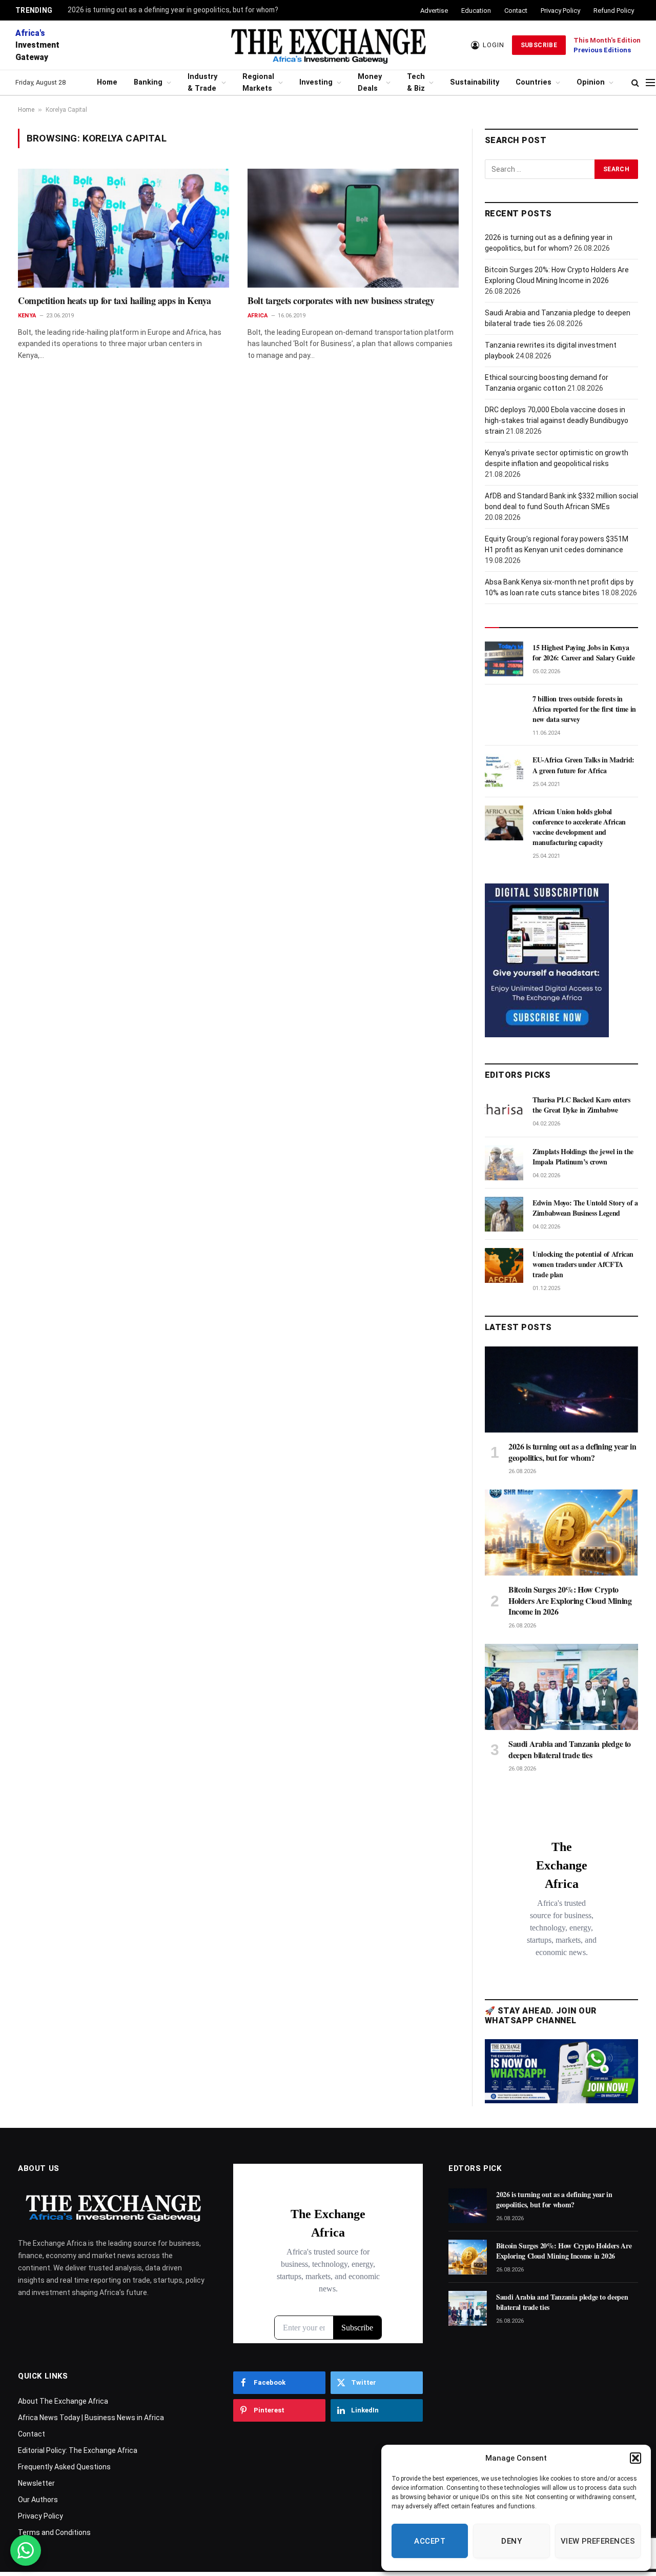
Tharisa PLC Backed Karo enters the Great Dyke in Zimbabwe (581, 1105)
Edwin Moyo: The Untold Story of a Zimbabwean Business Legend (585, 1208)
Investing (316, 82)
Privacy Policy (560, 11)
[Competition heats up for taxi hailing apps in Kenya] (124, 228)
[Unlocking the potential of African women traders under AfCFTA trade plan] (504, 1265)
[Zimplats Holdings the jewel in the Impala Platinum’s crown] (504, 1163)
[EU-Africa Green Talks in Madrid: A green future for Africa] (504, 771)
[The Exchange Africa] (328, 45)
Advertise (434, 11)
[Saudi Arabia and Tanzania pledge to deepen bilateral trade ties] (561, 1687)
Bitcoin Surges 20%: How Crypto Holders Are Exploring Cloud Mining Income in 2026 (570, 1601)
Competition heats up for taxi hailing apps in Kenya (114, 300)
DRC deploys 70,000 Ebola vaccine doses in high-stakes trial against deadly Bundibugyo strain (557, 420)
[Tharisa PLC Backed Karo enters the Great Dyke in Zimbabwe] (504, 1111)
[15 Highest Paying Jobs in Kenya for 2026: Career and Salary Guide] (504, 659)
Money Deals (370, 83)
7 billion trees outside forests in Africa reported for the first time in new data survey (584, 709)
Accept (430, 2541)
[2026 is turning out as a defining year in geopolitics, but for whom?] (561, 1390)
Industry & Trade (202, 83)
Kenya (27, 316)
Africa (258, 316)
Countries (534, 82)
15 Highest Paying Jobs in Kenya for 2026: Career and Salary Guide (583, 653)
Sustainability (475, 82)
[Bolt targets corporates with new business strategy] (353, 228)
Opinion (591, 82)
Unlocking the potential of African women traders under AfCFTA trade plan (583, 1264)
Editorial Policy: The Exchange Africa (78, 2450)
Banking (148, 82)
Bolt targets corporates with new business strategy (341, 300)
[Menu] (650, 83)
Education (476, 11)
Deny (511, 2541)
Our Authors (38, 2500)
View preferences (598, 2541)
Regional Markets (258, 83)
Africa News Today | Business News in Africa (91, 2418)
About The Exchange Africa (63, 2401)
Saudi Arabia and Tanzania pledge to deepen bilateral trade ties (570, 1749)
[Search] (635, 83)
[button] (635, 2458)
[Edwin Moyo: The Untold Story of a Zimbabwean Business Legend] (504, 1214)
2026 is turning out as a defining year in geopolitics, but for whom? (173, 10)
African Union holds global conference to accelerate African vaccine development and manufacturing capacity (579, 827)
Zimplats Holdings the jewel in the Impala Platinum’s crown (583, 1157)
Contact (516, 11)
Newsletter (36, 2483)
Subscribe (539, 45)
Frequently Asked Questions (64, 2467)
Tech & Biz (416, 83)
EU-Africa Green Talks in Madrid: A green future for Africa (583, 765)
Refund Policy (614, 11)
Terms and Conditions (54, 2532)
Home (107, 82)
